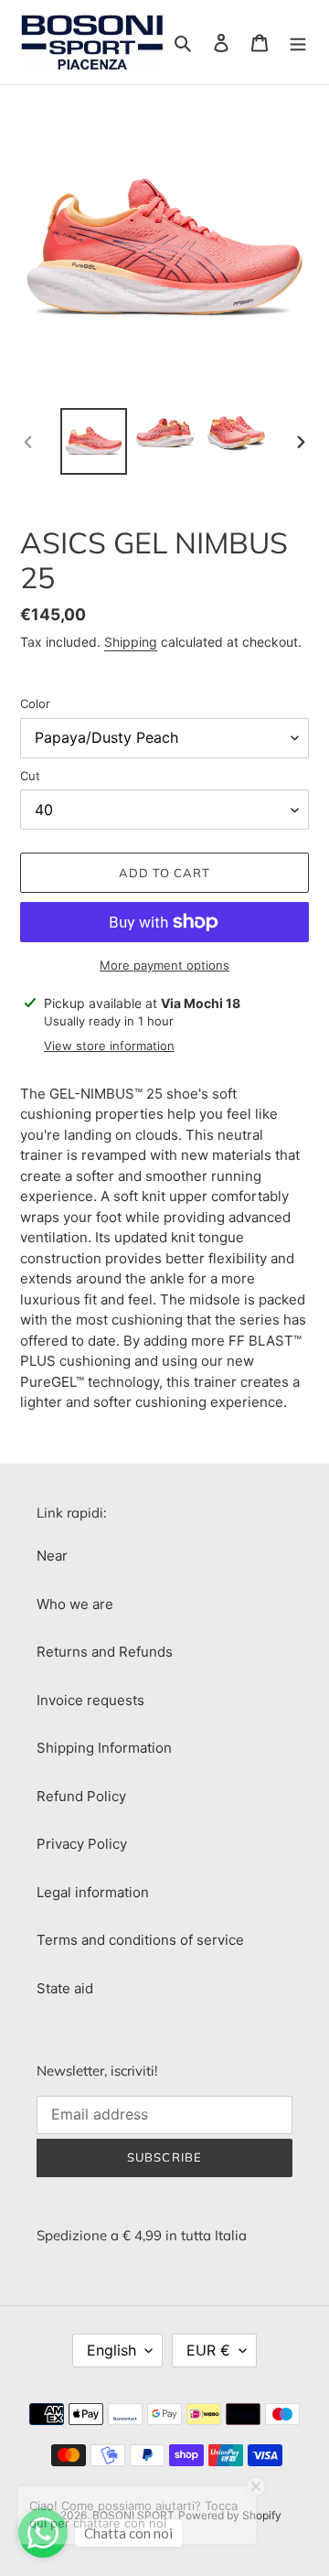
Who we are (75, 1604)
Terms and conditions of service (140, 1940)
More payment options (164, 965)
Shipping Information (104, 1748)
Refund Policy (81, 1796)
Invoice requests (90, 1700)
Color (35, 703)
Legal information (93, 1892)
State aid (65, 1988)
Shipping (131, 642)
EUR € (208, 2350)
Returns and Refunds (105, 1652)
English (111, 2350)
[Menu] (298, 43)
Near (52, 1556)
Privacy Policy (82, 1844)
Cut (30, 776)
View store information (109, 1046)
